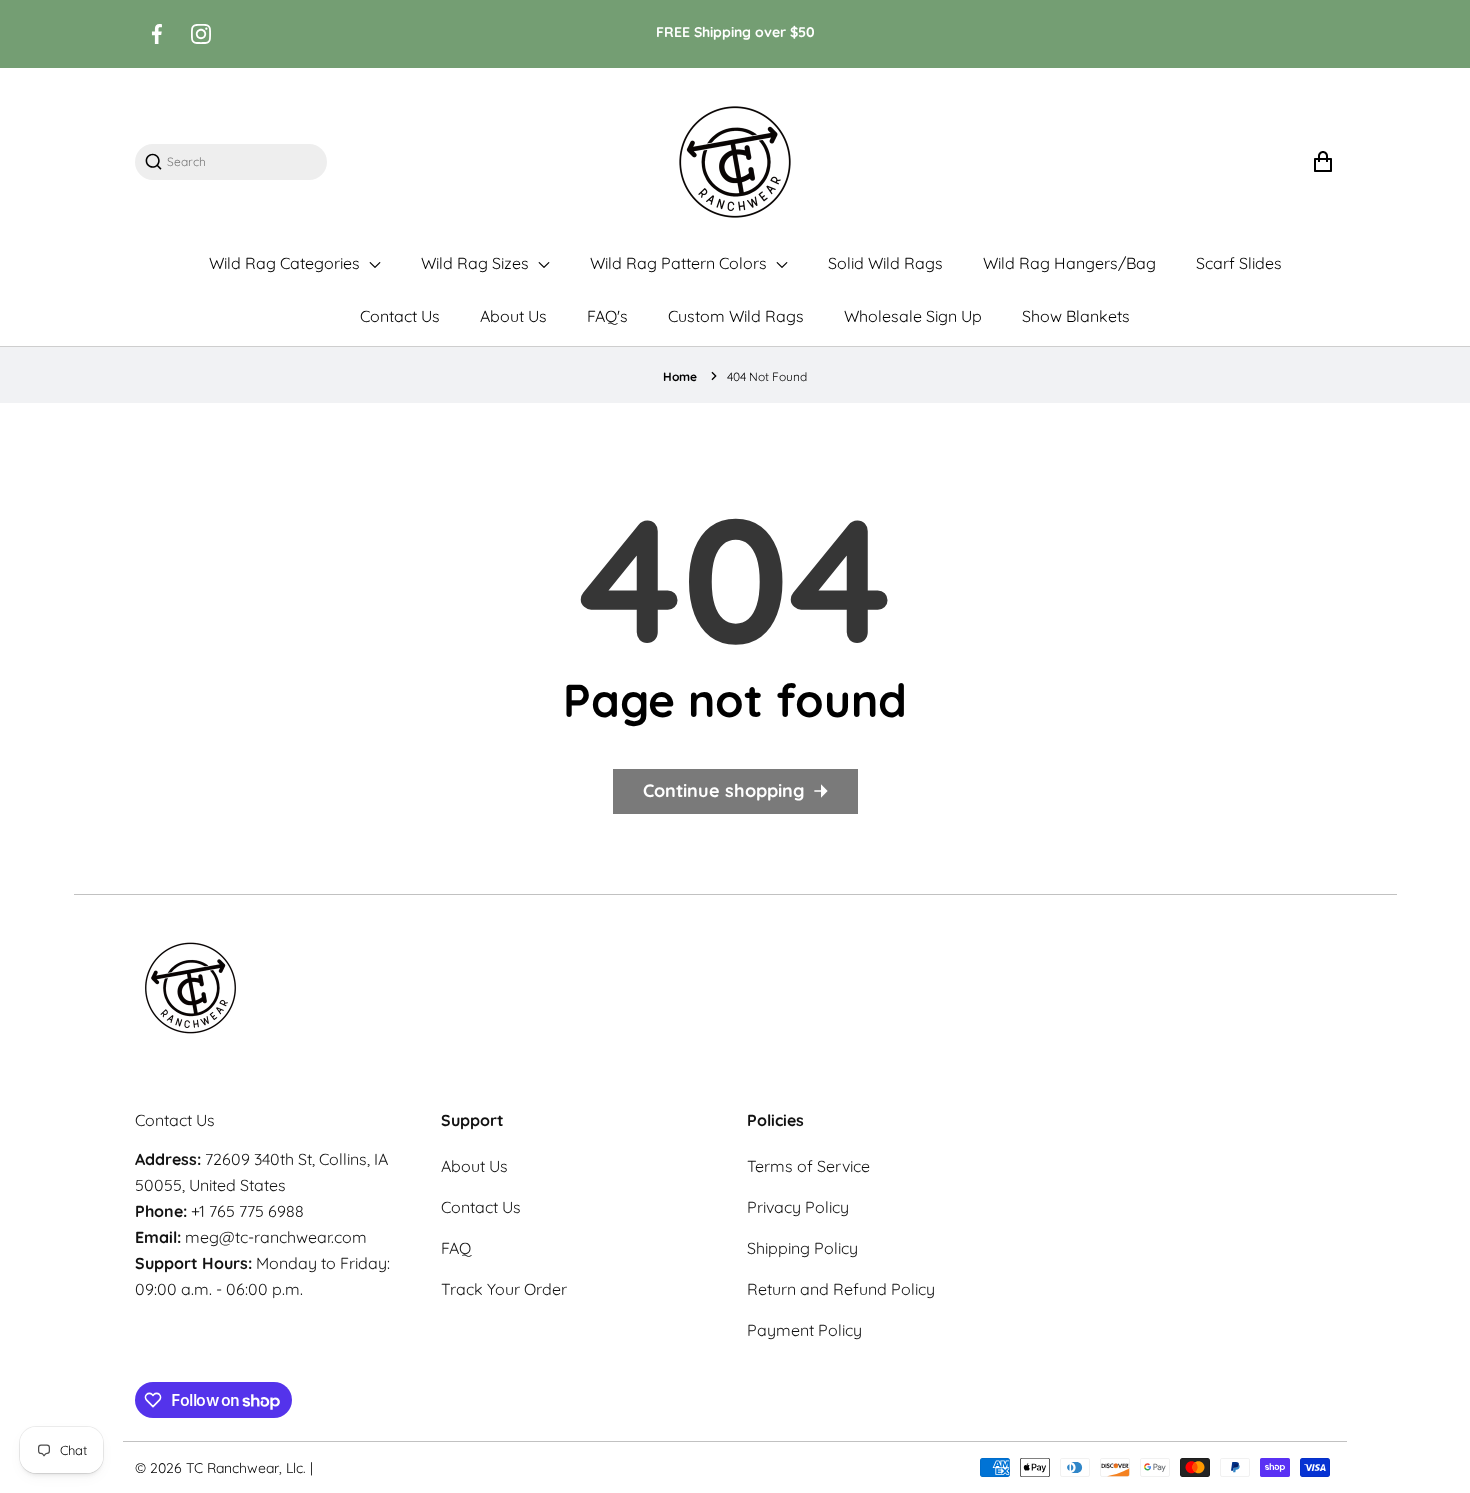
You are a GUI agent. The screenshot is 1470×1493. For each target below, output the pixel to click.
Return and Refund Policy (841, 1289)
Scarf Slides (1239, 263)
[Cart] (1322, 161)
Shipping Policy (802, 1248)
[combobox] (241, 161)
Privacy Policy (798, 1207)
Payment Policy (804, 1330)
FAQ (456, 1248)
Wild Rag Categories (286, 263)
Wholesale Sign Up (913, 316)
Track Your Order (504, 1289)
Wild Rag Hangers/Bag (1069, 263)
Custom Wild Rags (736, 316)
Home (680, 376)
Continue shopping (723, 790)
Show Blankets (1076, 316)
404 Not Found (767, 376)
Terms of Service (808, 1166)
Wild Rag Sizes (477, 263)
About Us (513, 316)
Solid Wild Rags (885, 263)
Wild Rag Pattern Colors (680, 263)
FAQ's (607, 316)
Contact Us (400, 316)
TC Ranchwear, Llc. (246, 1468)
